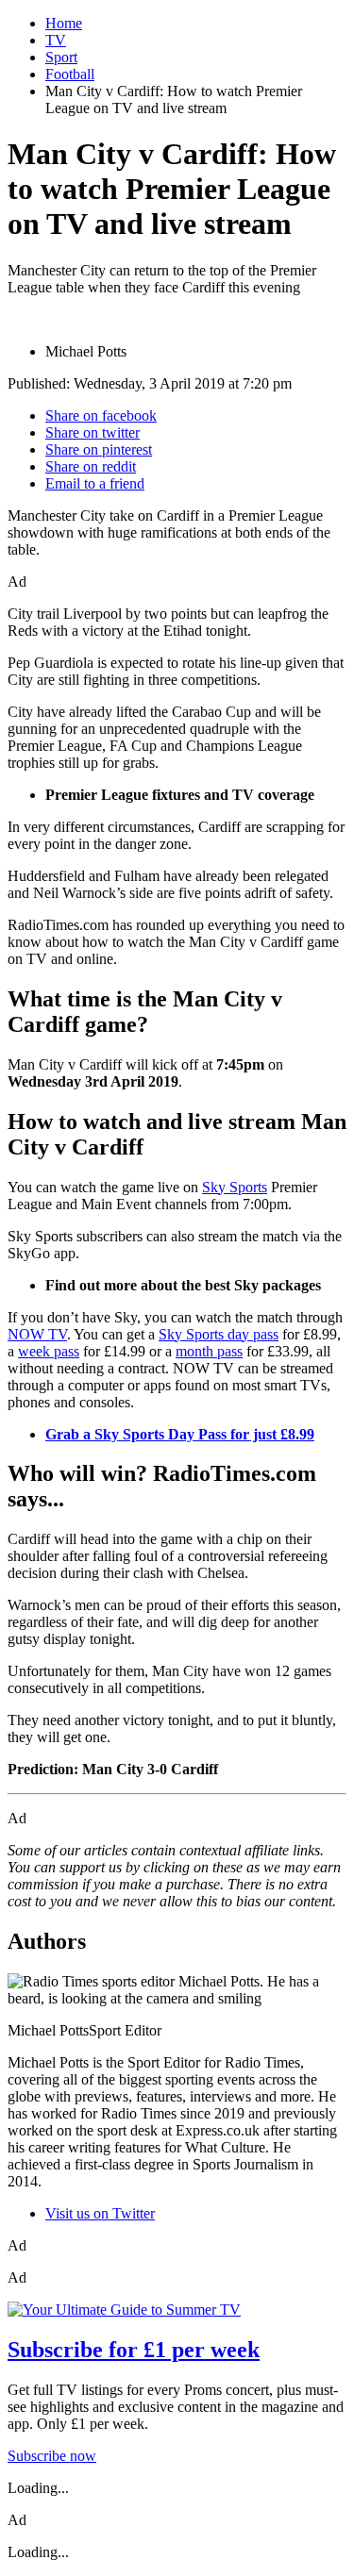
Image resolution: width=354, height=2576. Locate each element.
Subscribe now (52, 2456)
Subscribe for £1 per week (134, 2350)
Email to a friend (95, 483)
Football (70, 74)
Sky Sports (235, 1187)
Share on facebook (101, 415)
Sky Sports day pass (219, 1334)
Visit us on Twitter (100, 2213)
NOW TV (37, 1334)
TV (56, 40)
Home (64, 23)
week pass (49, 1351)
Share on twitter (93, 432)
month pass (209, 1351)
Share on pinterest (99, 449)
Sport (61, 57)
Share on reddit (91, 466)
